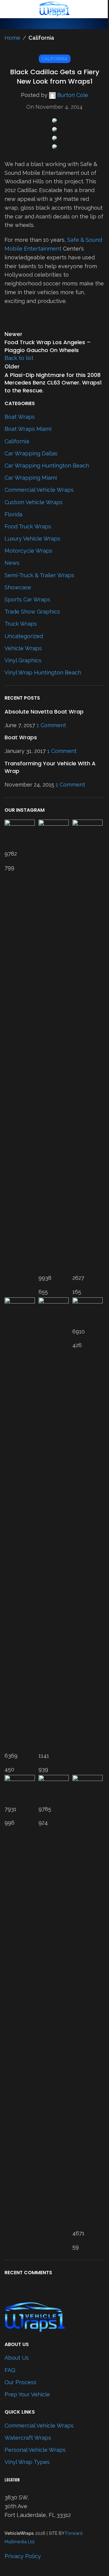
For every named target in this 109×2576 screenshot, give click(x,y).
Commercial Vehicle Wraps (39, 2426)
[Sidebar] (8, 2568)
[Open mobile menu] (7, 9)
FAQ (10, 2370)
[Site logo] (54, 9)
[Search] (104, 9)
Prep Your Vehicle (27, 2394)
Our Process (20, 2382)
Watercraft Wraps (28, 2438)
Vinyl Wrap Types (27, 2462)
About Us (17, 2358)
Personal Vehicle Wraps (35, 2450)
